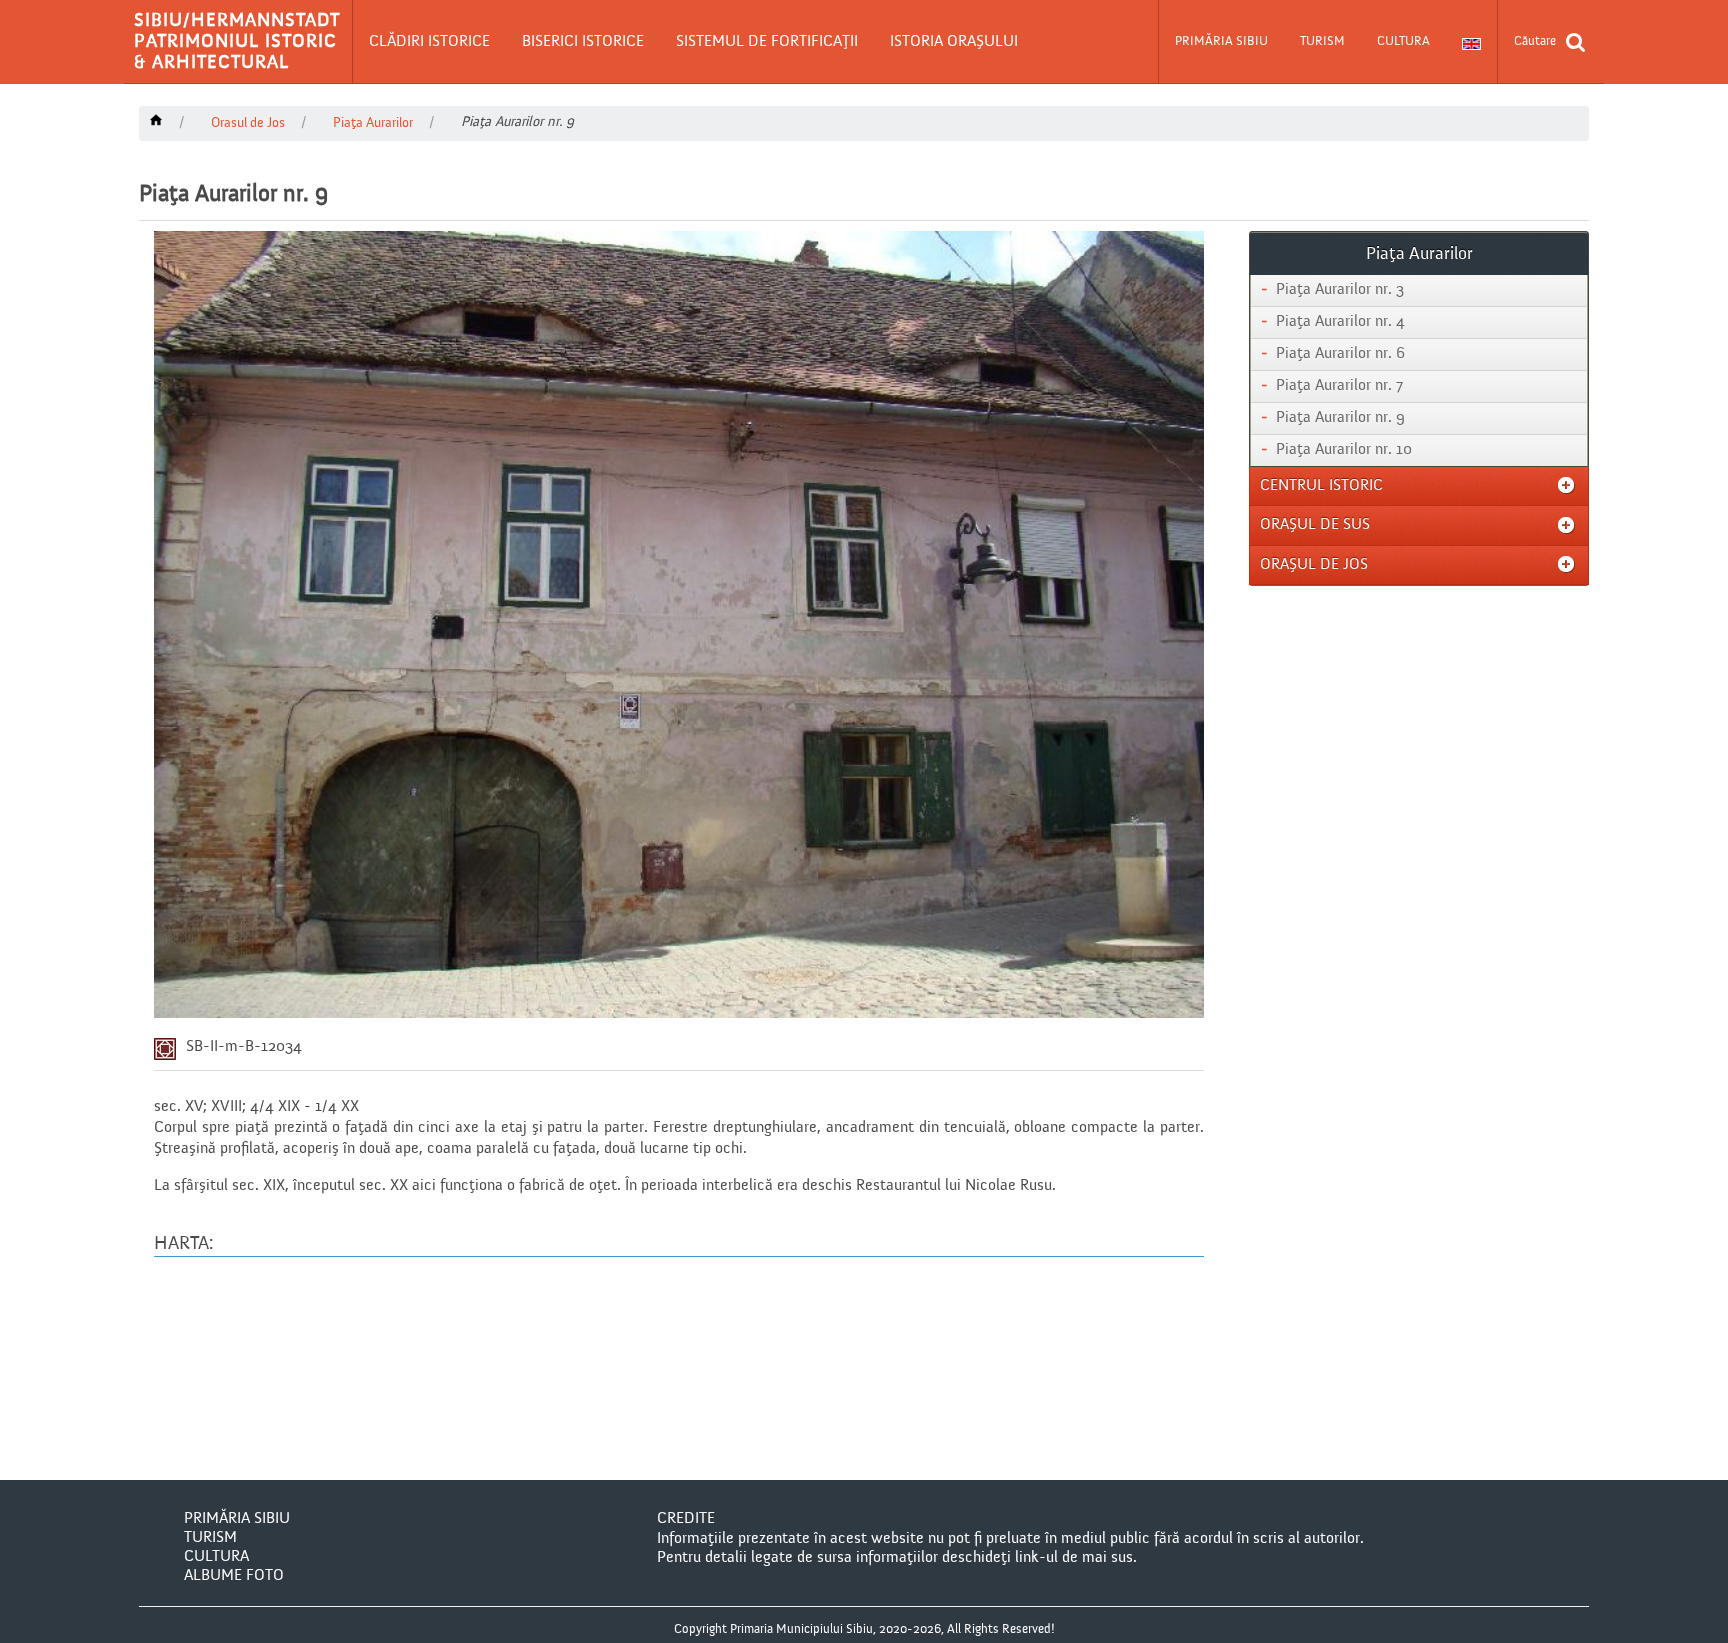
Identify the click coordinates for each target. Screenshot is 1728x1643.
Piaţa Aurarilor (373, 123)
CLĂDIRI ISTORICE (429, 42)
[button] (429, 42)
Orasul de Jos (248, 123)
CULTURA (1403, 41)
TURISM (1322, 41)
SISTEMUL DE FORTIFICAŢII (767, 42)
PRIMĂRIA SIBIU (1221, 41)
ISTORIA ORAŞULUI (954, 42)
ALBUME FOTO (234, 1576)
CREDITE (686, 1519)
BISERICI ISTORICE (583, 42)
